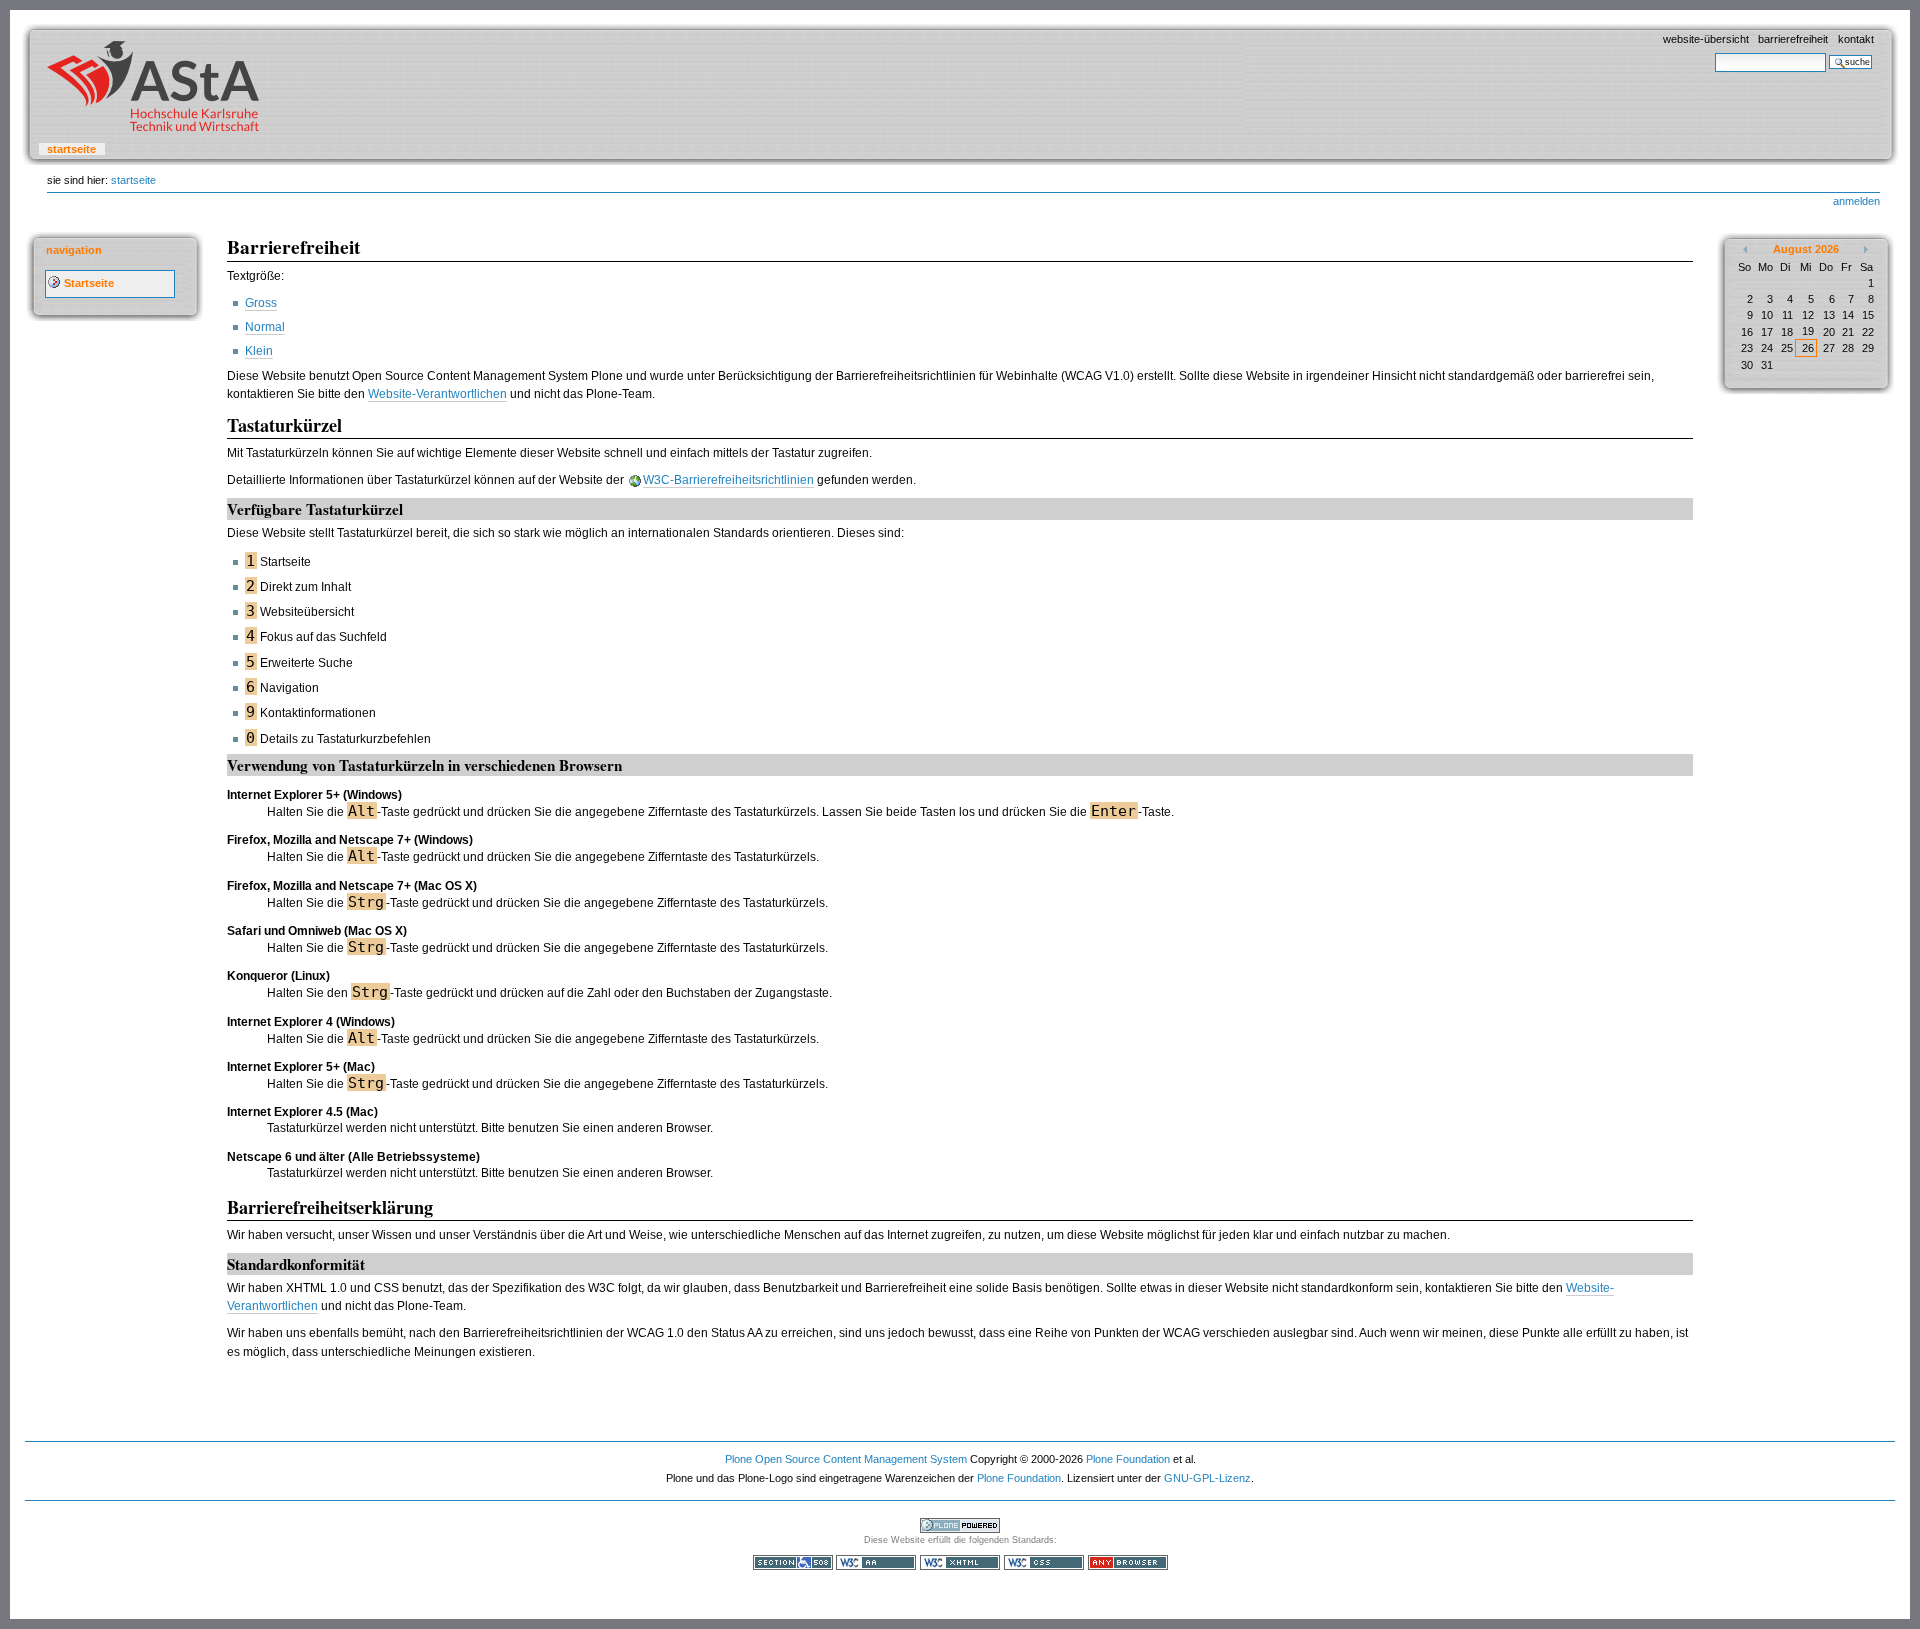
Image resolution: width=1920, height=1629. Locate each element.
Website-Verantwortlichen (437, 394)
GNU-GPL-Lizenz (1207, 1478)
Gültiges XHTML (960, 1562)
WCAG (876, 1562)
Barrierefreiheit (1793, 39)
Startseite (71, 149)
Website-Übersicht (1706, 39)
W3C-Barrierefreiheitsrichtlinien (728, 480)
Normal (265, 327)
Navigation (74, 250)
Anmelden (1856, 201)
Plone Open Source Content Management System (846, 1459)
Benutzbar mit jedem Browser (1128, 1562)
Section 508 (793, 1562)
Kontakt (1856, 39)
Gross (261, 303)
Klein (259, 351)
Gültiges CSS (1044, 1562)
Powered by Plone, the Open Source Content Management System (960, 1525)
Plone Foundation (1128, 1459)
